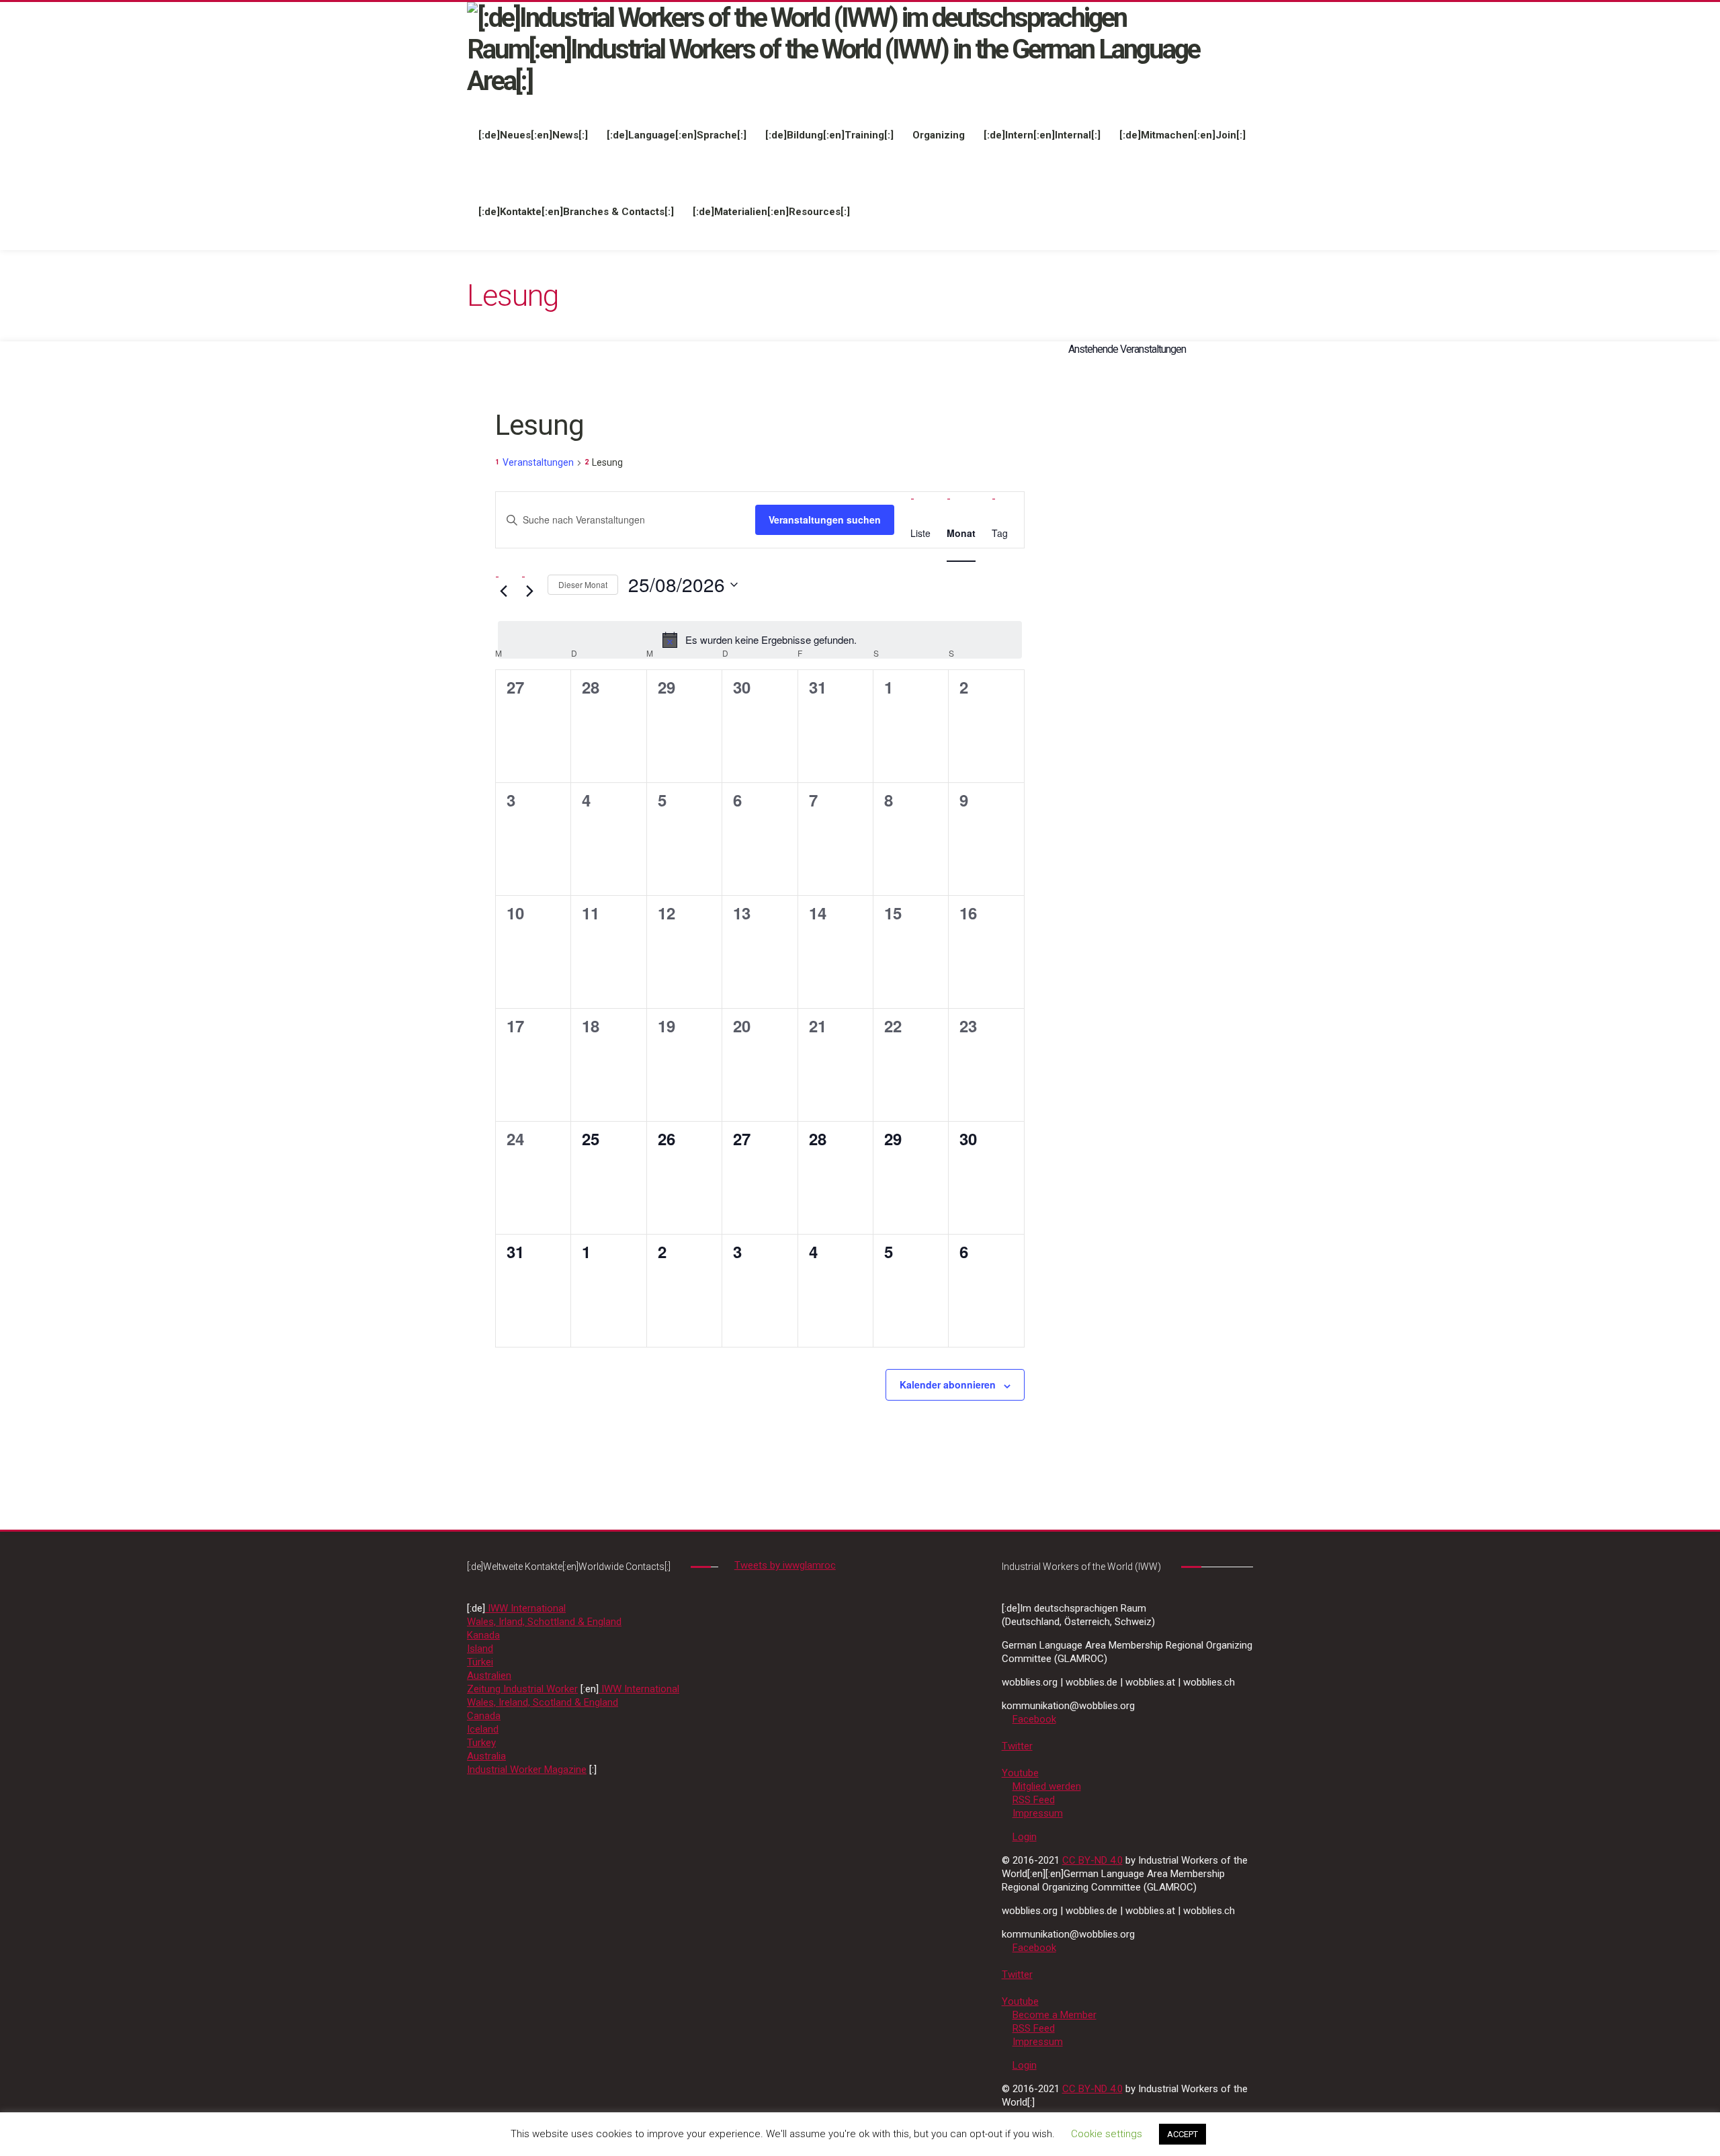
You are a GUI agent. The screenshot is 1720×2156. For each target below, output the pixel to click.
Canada (484, 1716)
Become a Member (1055, 2015)
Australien (489, 1675)
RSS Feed (1034, 1800)
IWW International (525, 1608)
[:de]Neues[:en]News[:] (533, 135)
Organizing (939, 135)
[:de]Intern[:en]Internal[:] (1042, 135)
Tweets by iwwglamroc (785, 1565)
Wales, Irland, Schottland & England (544, 1622)
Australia (486, 1756)
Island (480, 1649)
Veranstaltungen (538, 462)
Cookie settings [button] (1107, 2134)
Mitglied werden (1047, 1786)
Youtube (1020, 1773)
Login (1025, 1837)
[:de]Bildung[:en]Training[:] (829, 135)
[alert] (760, 640)
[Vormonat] (503, 591)
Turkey (481, 1743)
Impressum (1038, 1813)
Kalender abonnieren (948, 1384)
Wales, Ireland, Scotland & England (543, 1702)
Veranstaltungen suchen (825, 520)
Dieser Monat (583, 584)
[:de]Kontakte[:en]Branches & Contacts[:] (576, 212)
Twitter (1017, 1746)
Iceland (483, 1729)
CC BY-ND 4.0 (1092, 1860)
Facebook (1034, 1719)
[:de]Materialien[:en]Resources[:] (771, 212)
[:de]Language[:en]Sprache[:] (677, 135)
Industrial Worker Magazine (527, 1770)
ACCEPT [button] (1182, 2134)
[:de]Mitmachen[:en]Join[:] (1182, 135)
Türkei (480, 1662)
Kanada (483, 1635)
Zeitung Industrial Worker (522, 1689)
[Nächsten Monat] (529, 591)
